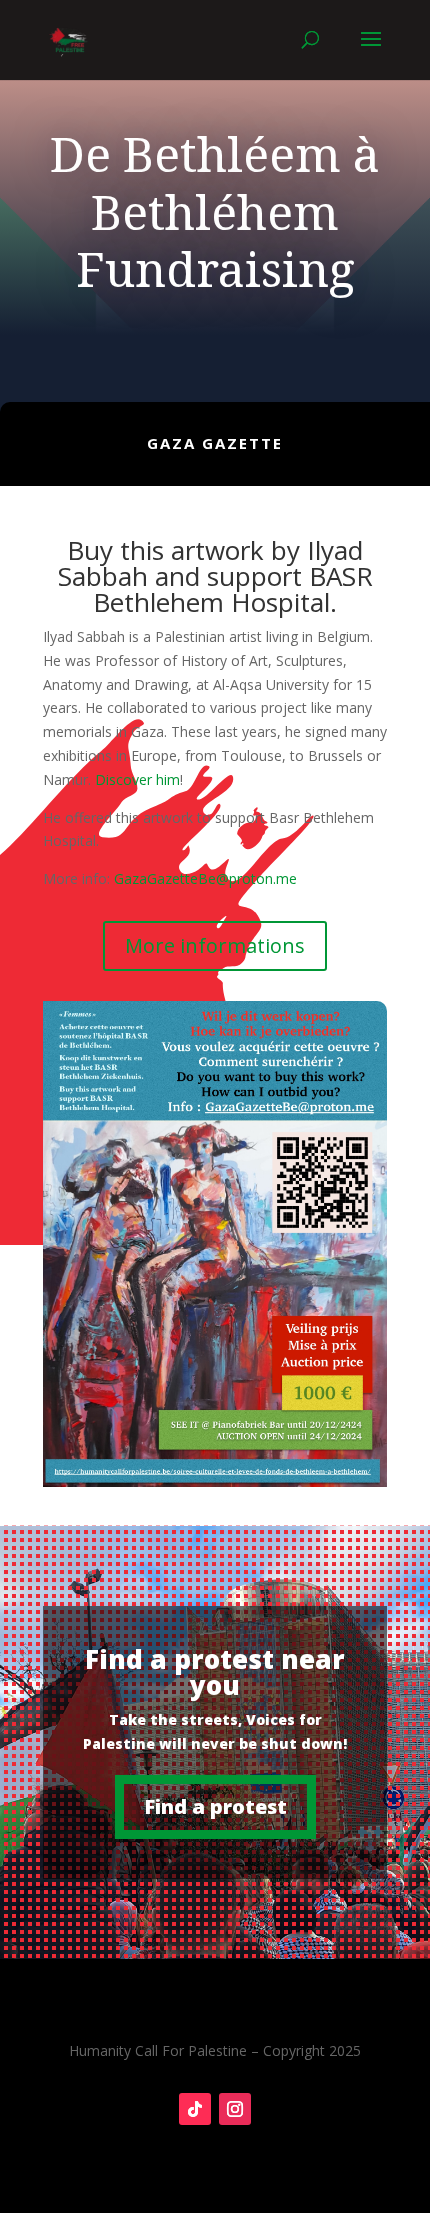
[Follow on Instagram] (235, 2109)
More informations (215, 945)
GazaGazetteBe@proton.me (205, 878)
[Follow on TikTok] (195, 2109)
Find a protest (215, 1806)
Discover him (137, 779)
